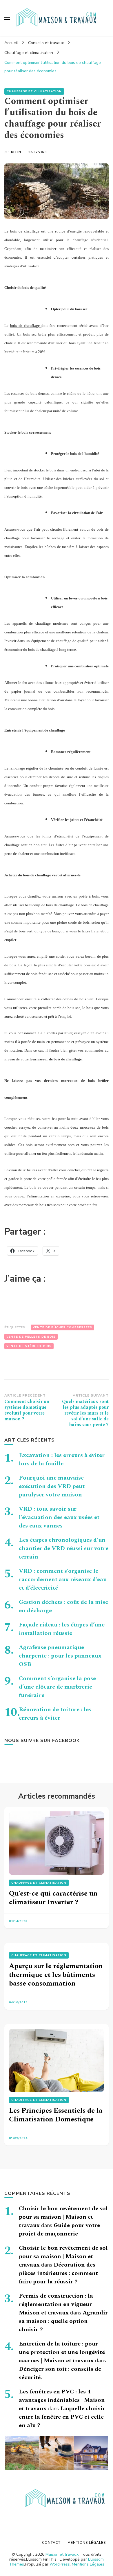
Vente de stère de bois (29, 1346)
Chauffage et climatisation (34, 91)
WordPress (60, 2564)
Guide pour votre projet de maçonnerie (59, 2230)
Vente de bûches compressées (62, 1327)
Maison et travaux (62, 2554)
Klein (16, 152)
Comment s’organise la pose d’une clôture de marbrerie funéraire (57, 1687)
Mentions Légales (88, 2564)
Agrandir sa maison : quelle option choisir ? (63, 2321)
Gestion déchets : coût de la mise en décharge (63, 1606)
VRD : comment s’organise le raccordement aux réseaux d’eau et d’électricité (63, 1579)
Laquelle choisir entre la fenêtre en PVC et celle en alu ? (62, 2417)
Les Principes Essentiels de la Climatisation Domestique (56, 2115)
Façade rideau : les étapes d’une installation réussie (62, 1629)
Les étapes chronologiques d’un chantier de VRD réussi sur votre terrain (64, 1548)
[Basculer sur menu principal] (7, 18)
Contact (51, 2543)
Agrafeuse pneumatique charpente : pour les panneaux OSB (60, 1656)
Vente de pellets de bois (31, 1337)
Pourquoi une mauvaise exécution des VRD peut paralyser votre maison (52, 1486)
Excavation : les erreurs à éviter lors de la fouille (62, 1459)
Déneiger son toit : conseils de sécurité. (60, 2373)
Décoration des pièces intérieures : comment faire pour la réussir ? (58, 2273)
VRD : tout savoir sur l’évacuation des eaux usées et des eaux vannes (59, 1517)
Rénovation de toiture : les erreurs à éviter (55, 1714)
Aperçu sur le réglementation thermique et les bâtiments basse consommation (56, 1975)
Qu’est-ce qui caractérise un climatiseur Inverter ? (53, 1898)
